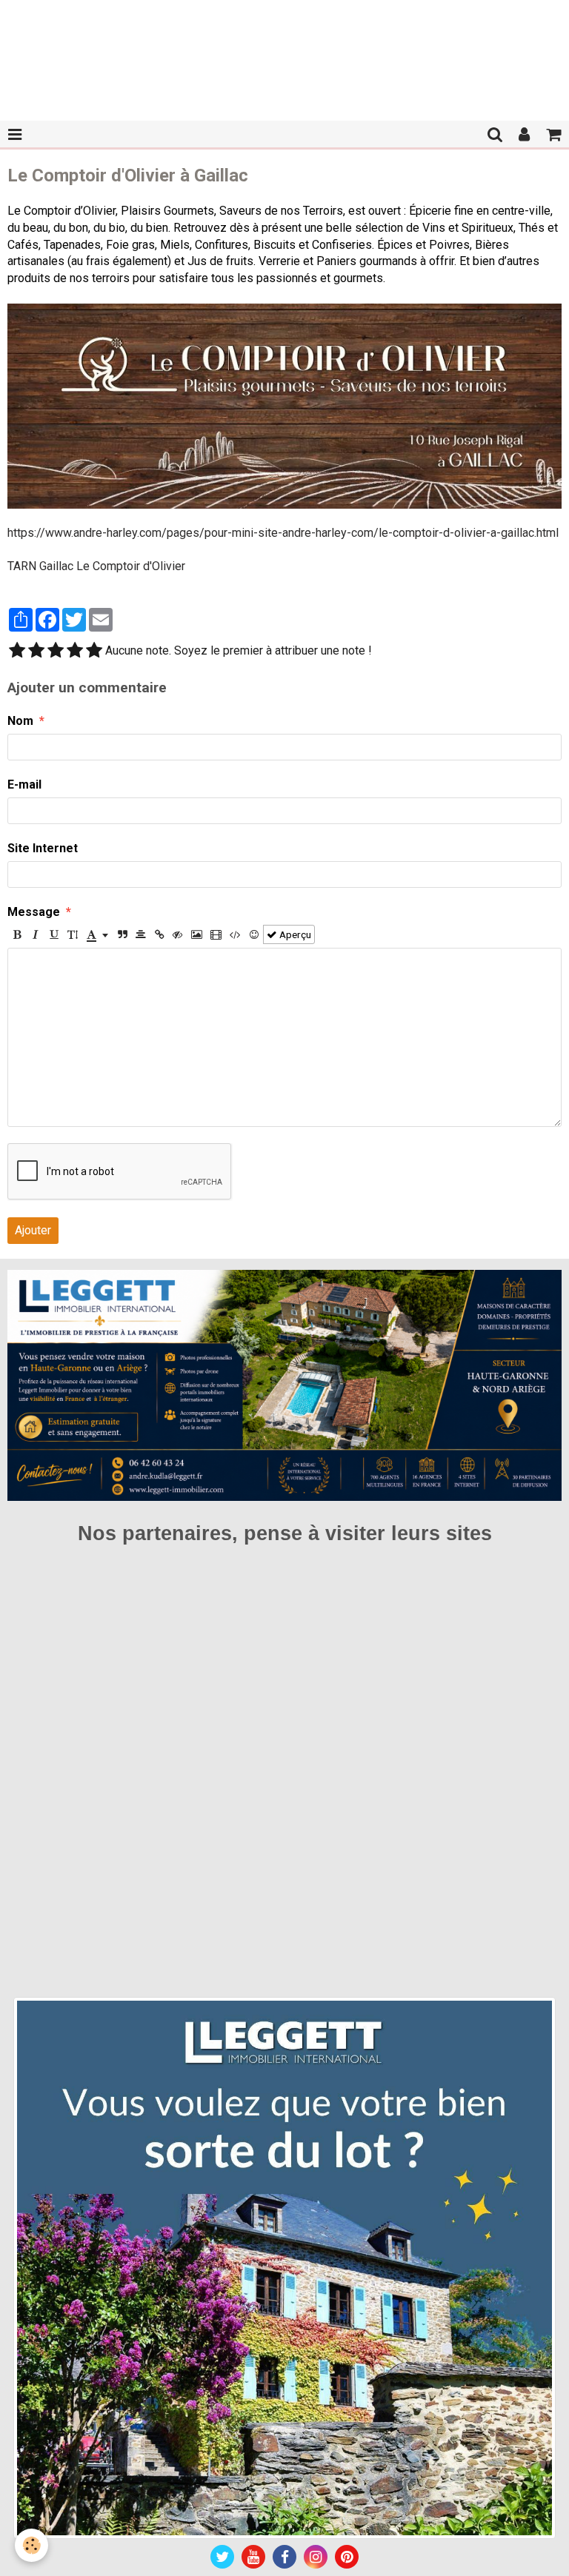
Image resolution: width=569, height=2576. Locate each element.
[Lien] (159, 934)
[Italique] (36, 934)
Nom (20, 721)
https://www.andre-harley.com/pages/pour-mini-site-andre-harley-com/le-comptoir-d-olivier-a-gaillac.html (283, 533)
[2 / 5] (36, 652)
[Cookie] (31, 2545)
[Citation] (122, 934)
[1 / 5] (17, 652)
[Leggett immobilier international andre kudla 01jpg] (284, 2267)
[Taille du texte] (73, 934)
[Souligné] (54, 934)
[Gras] (17, 934)
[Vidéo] (216, 934)
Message (34, 912)
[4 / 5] (75, 652)
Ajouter (33, 1230)
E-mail (24, 784)
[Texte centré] (141, 934)
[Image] (197, 934)
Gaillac (56, 566)
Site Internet (43, 848)
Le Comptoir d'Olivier (131, 566)
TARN (22, 566)
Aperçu (294, 934)
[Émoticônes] (254, 934)
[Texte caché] (178, 934)
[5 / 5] (94, 652)
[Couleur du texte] (97, 934)
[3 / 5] (56, 652)
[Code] (235, 934)
